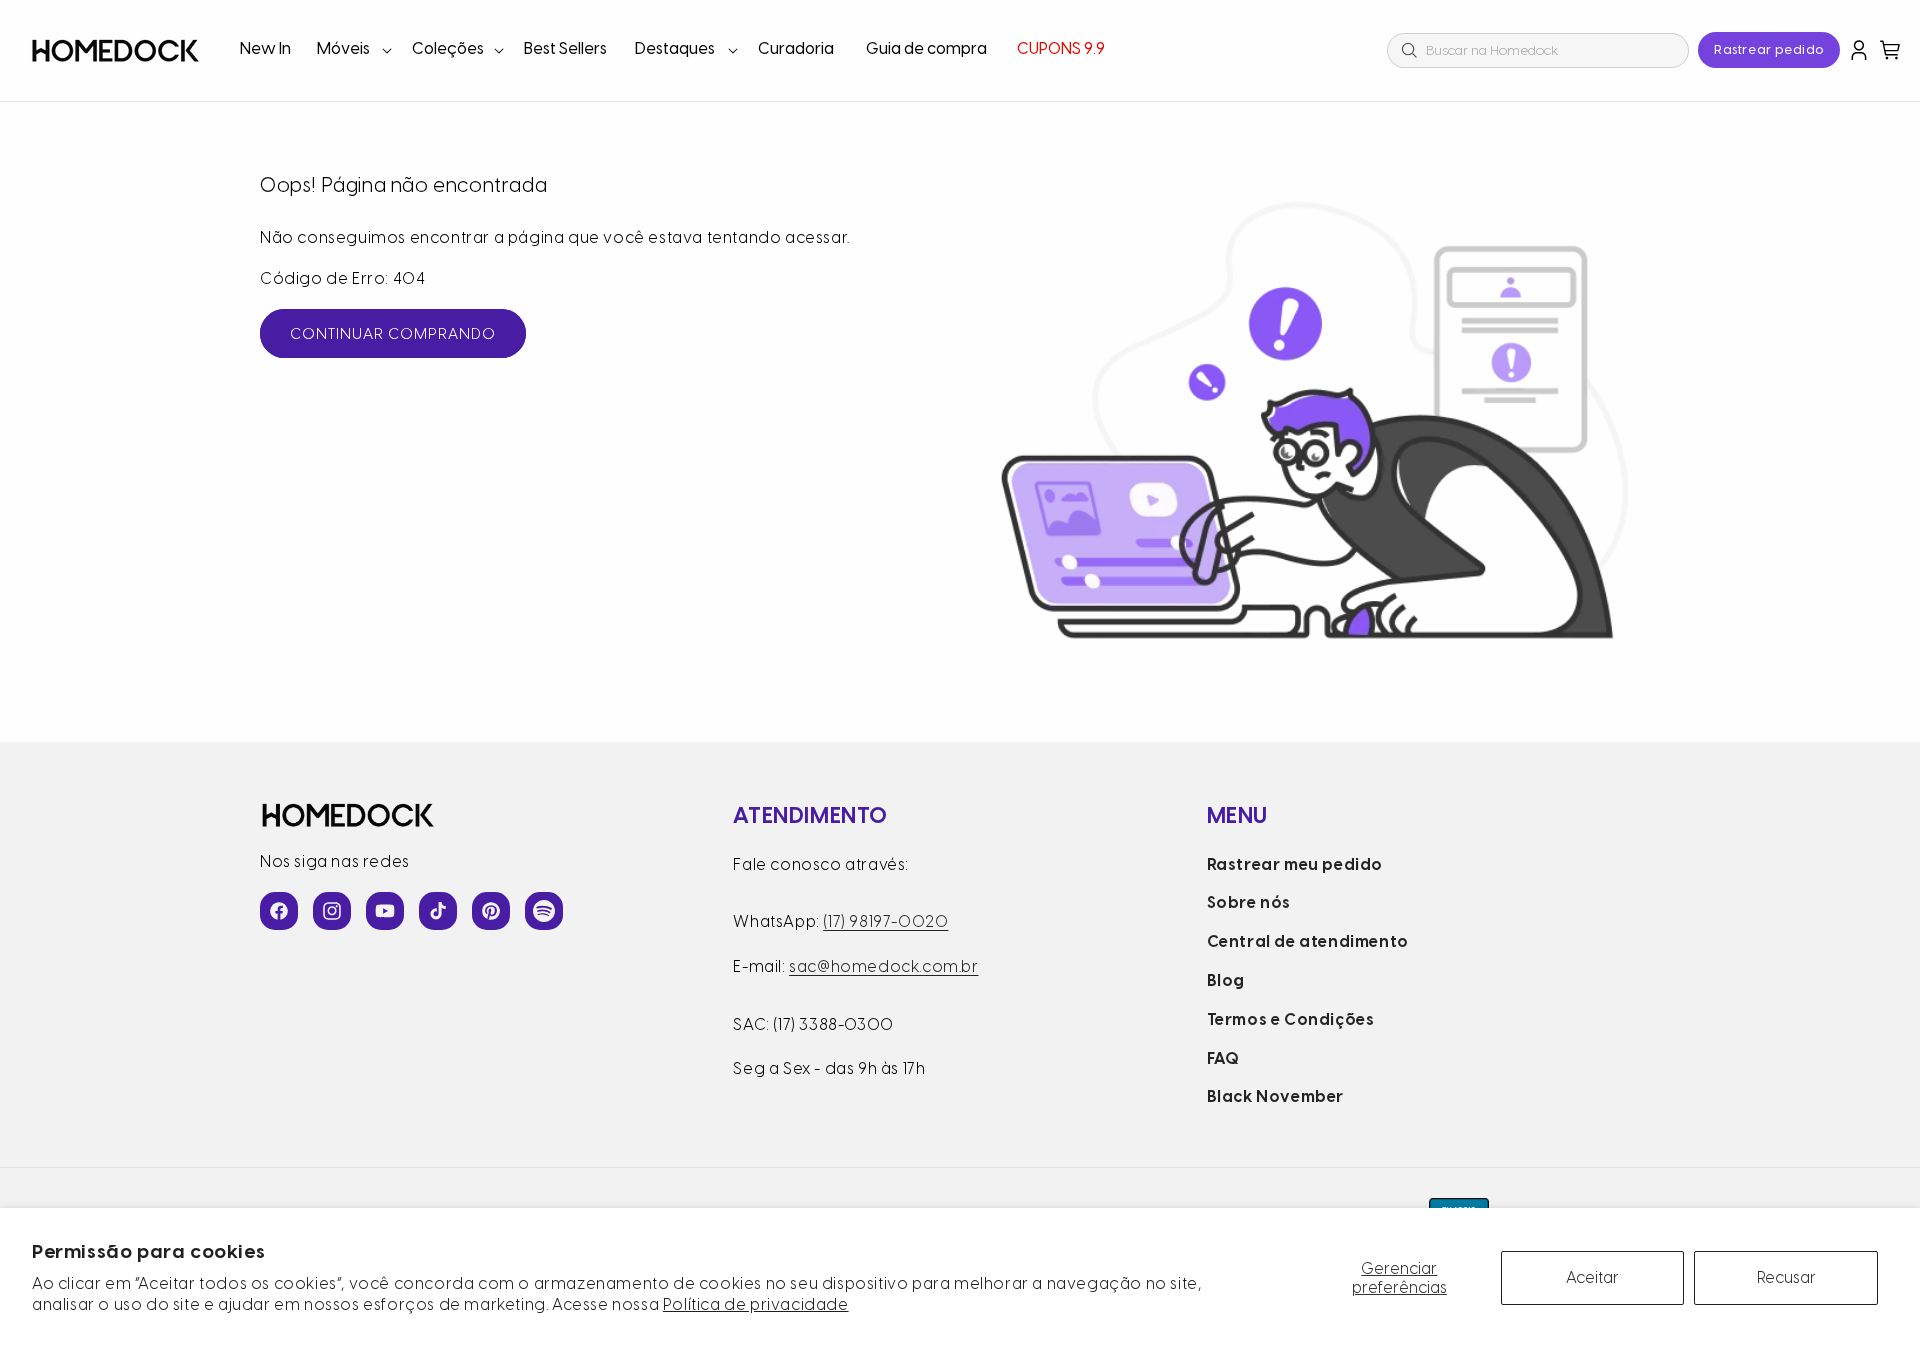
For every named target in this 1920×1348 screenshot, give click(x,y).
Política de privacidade (756, 1304)
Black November (1275, 1096)
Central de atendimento (1308, 941)
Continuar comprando (393, 334)
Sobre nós (1249, 902)
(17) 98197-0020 (885, 921)
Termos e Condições (1291, 1019)
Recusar (1786, 1277)
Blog (1226, 980)
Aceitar (1592, 1277)
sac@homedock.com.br (883, 966)
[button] (352, 50)
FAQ (1223, 1058)
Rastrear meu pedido (1295, 864)
